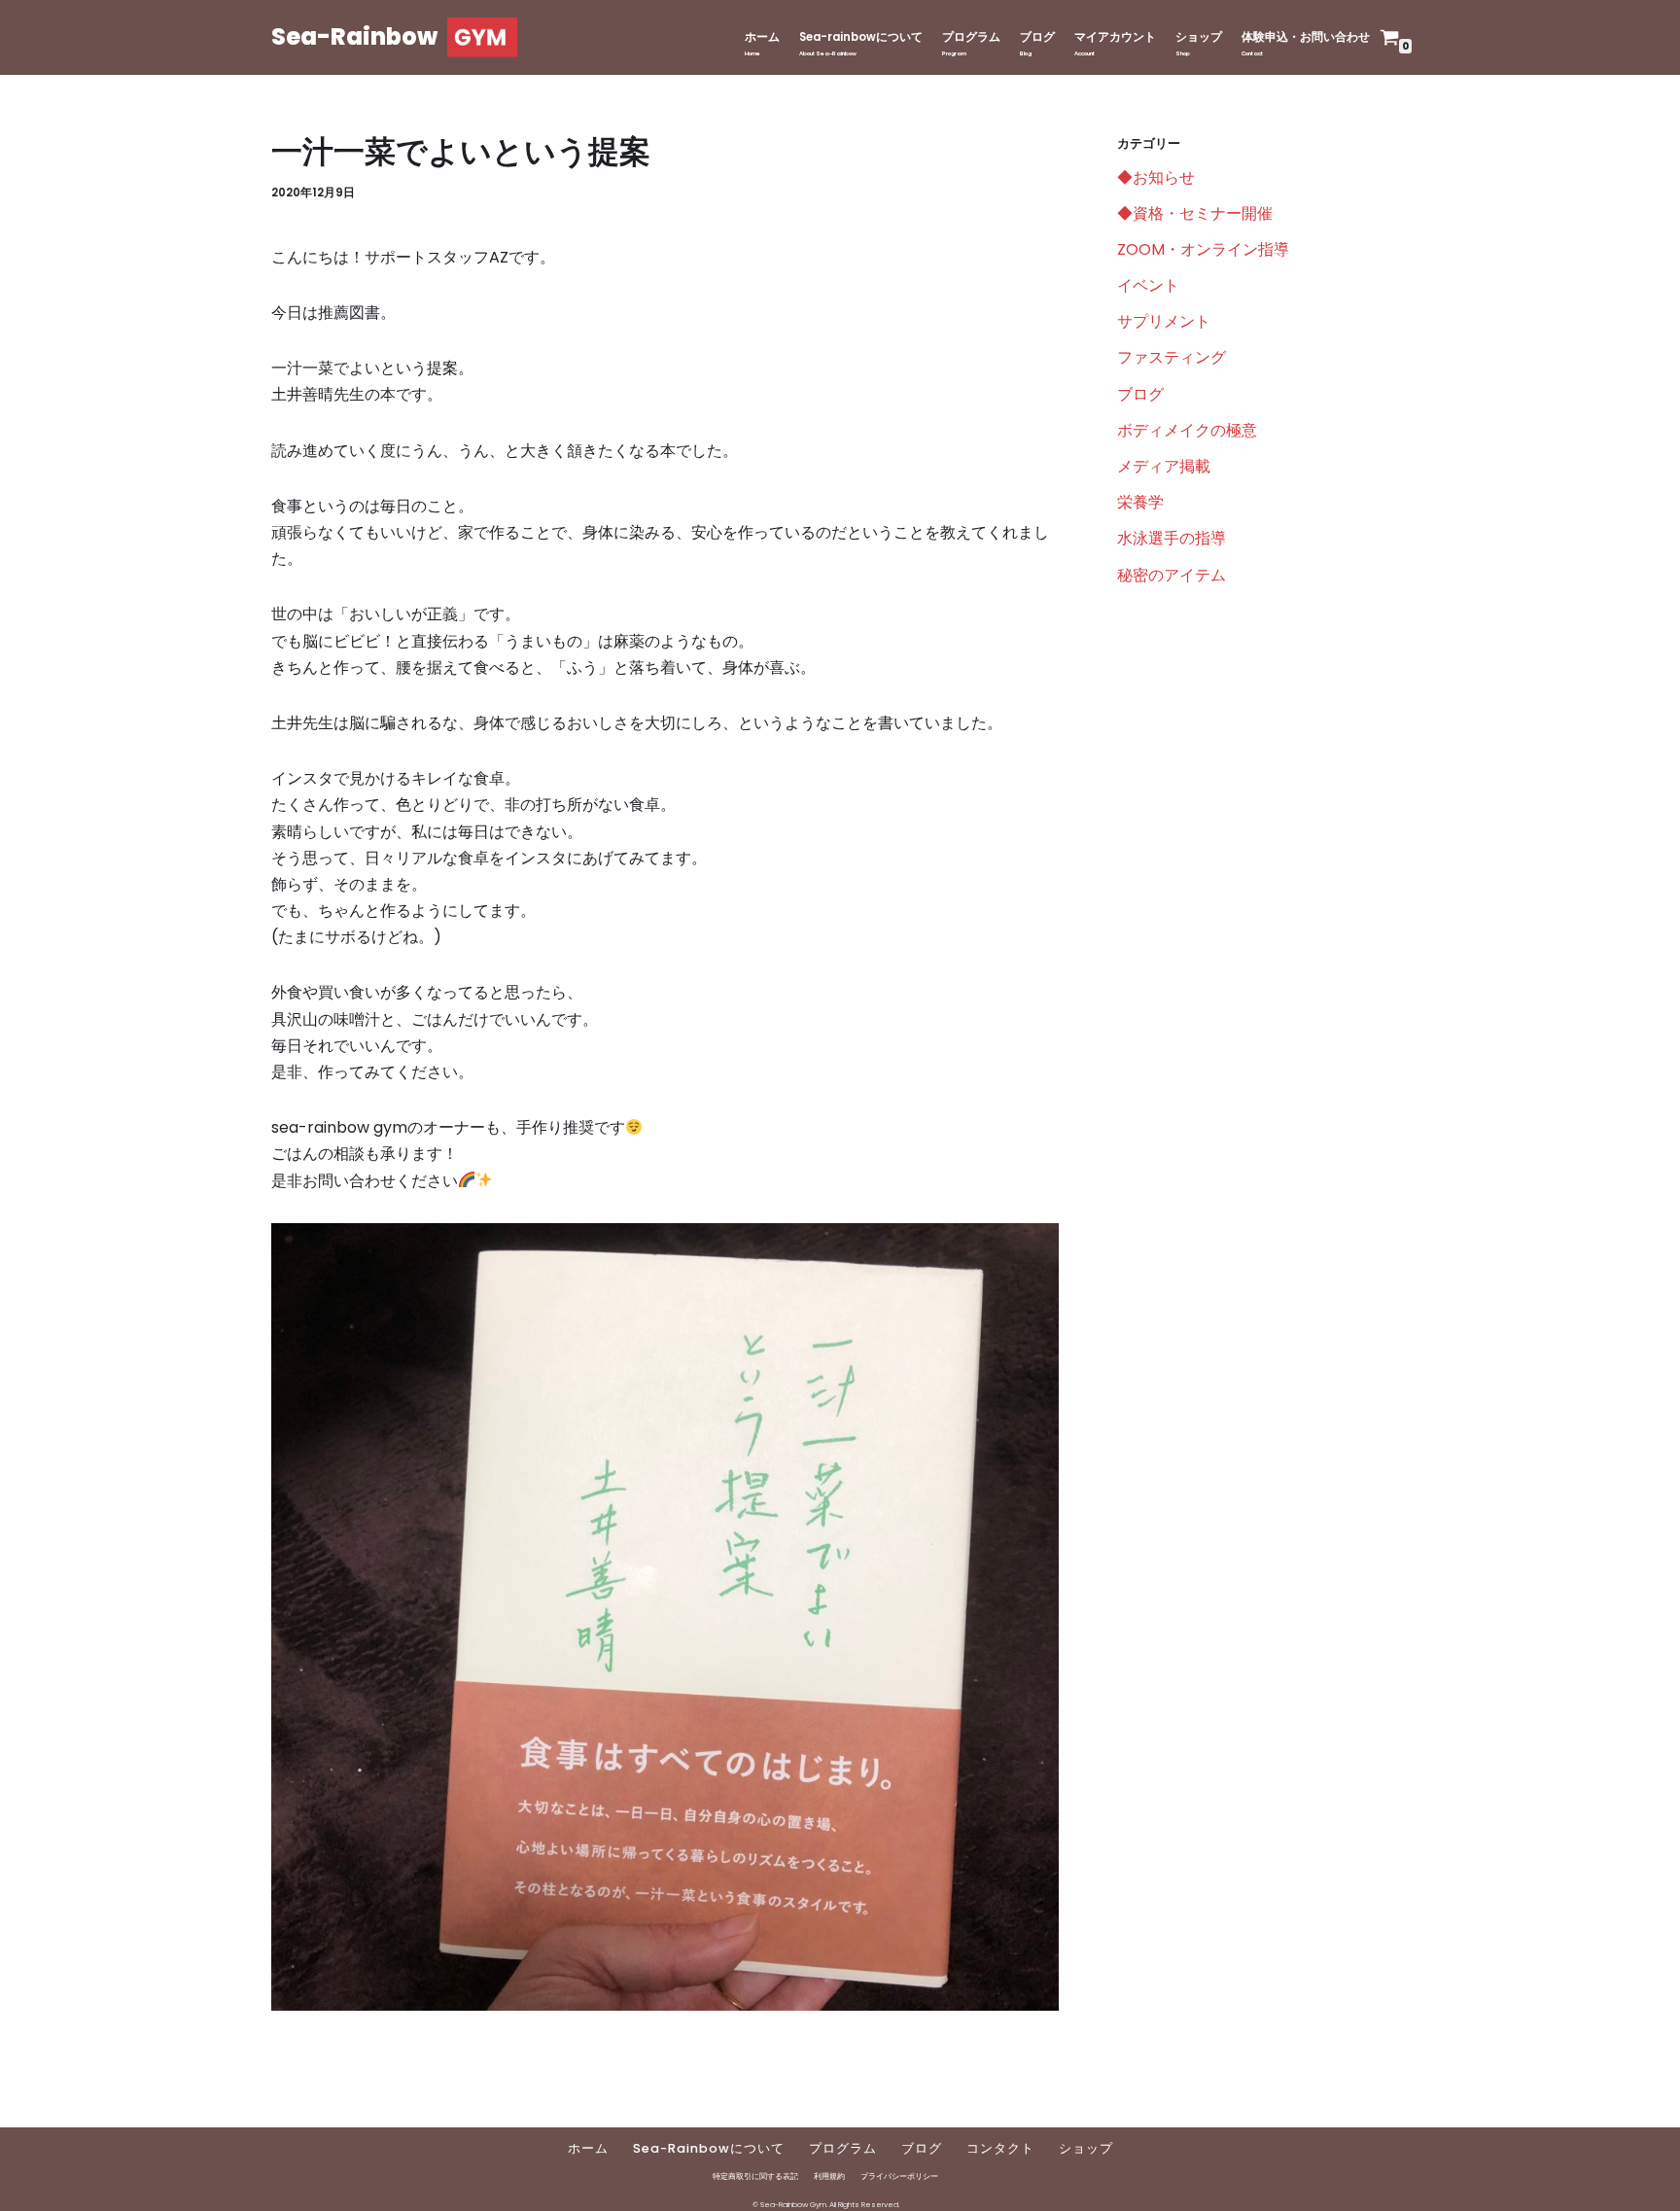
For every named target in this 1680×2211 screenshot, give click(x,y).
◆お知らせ (1156, 177)
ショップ (1199, 37)
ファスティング (1172, 357)
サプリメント (1164, 321)
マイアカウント (1115, 37)
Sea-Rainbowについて (709, 2148)
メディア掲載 (1164, 466)
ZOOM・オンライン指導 (1203, 249)
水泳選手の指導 (1172, 538)
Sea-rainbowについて (861, 37)
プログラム (971, 37)
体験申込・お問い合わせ (1306, 37)
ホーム (762, 37)
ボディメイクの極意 (1187, 430)
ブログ (1037, 37)
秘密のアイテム (1172, 575)
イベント (1148, 285)
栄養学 (1140, 502)
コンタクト (1000, 2148)
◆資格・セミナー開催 (1195, 213)
